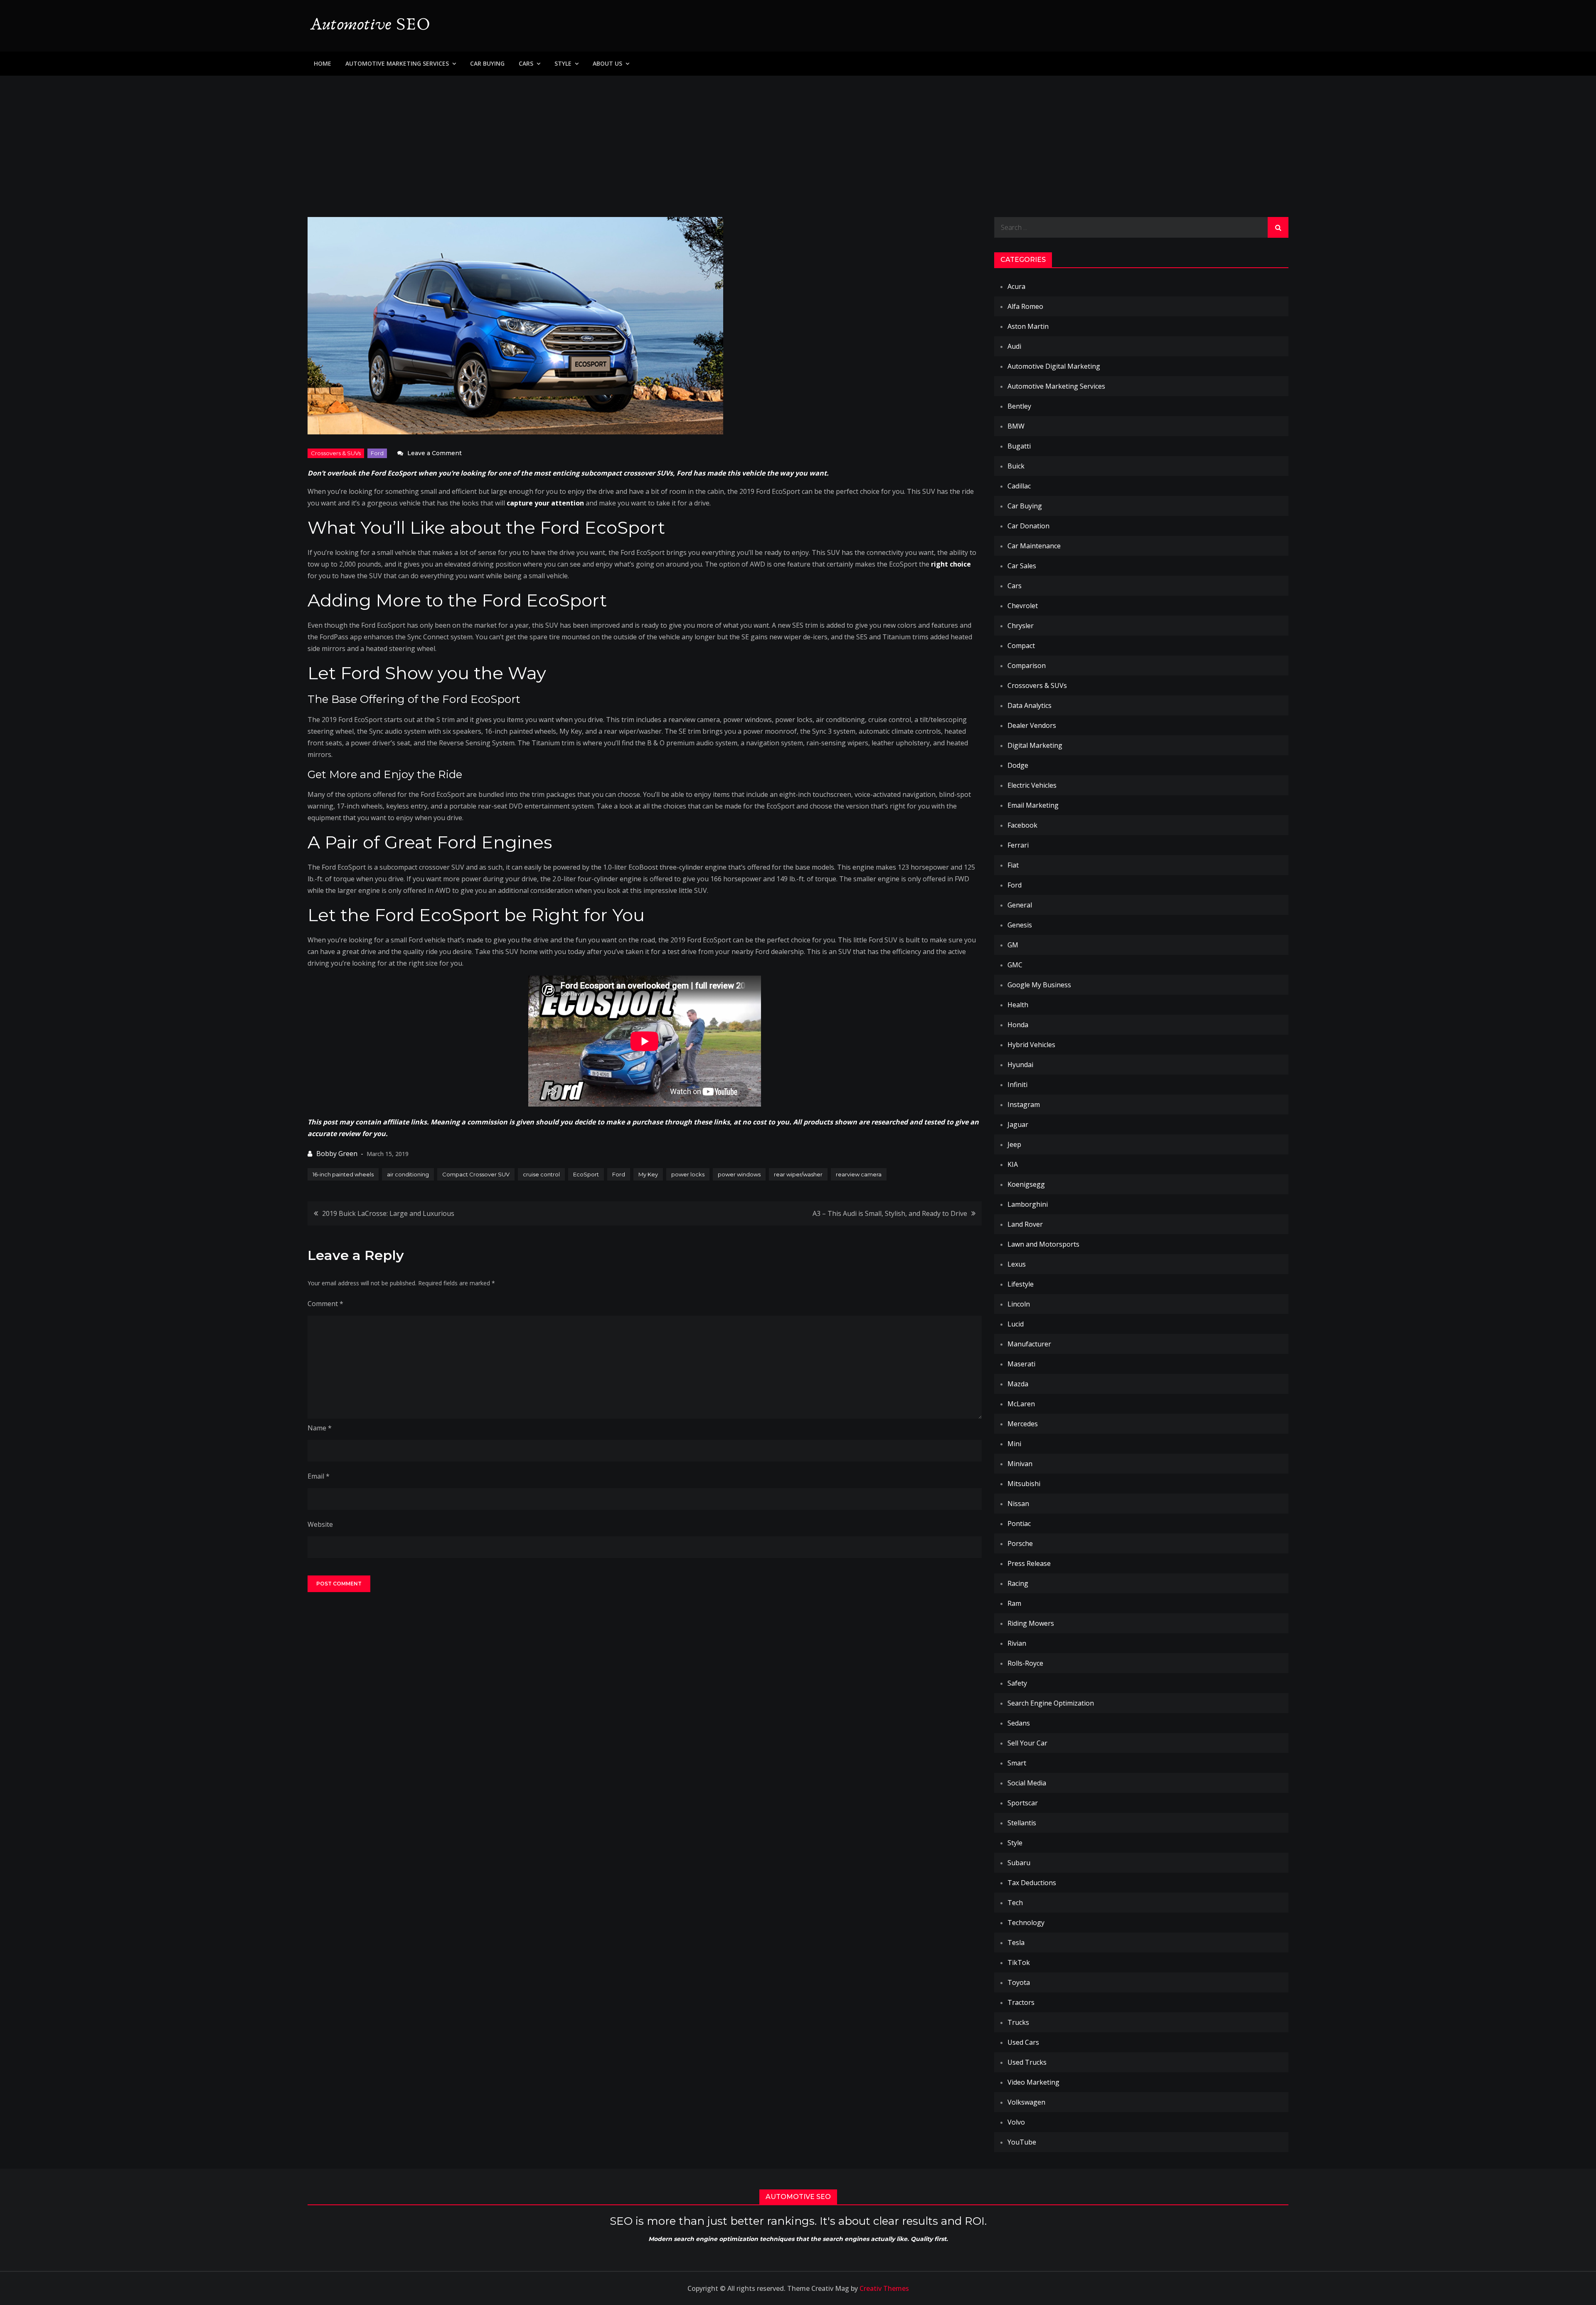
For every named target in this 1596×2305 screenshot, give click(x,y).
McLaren (1021, 1404)
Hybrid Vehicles (1031, 1045)
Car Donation (1028, 526)
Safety (1017, 1683)
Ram (1014, 1603)
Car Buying (487, 63)
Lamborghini (1028, 1204)
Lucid (1016, 1324)
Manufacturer (1029, 1344)
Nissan (1018, 1504)
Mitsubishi (1024, 1484)
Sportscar (1023, 1803)
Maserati (1021, 1364)
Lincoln (1019, 1304)
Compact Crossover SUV (476, 1174)
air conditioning (408, 1174)
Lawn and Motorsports (1043, 1244)
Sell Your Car (1027, 1743)
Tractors (1021, 2002)
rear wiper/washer (798, 1174)
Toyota (1019, 1982)
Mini (1014, 1444)
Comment (325, 1304)
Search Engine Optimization (1051, 1703)
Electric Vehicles (1032, 785)
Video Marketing (1033, 2082)
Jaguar (1018, 1124)
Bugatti (1019, 446)
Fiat (1013, 865)
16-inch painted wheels (343, 1174)
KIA (1013, 1164)
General (1020, 905)
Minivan (1020, 1464)
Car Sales (1022, 566)
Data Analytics (1030, 705)
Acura (1016, 286)
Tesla (1016, 1943)
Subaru (1019, 1863)
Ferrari (1018, 845)
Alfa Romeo (1025, 306)
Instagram (1024, 1104)
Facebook (1022, 825)
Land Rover (1025, 1224)
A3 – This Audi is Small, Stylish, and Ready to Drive (890, 1213)
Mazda (1018, 1384)
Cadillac (1019, 486)
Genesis (1020, 925)
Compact (1021, 646)
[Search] (1278, 227)
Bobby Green (337, 1154)
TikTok (1019, 1962)
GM (1013, 945)
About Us (607, 63)
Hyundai (1020, 1065)
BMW (1016, 426)
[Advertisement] (798, 138)
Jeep (1014, 1144)
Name (320, 1428)
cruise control (541, 1174)
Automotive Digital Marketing (1054, 366)
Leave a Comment (435, 453)
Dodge (1018, 765)
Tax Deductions (1032, 1883)
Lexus (1017, 1264)
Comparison (1027, 666)
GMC (1015, 965)
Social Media (1027, 1783)
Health (1018, 1005)
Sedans (1019, 1723)
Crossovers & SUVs (336, 453)
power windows (739, 1174)
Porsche (1020, 1543)
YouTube (1022, 2142)
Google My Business (1039, 985)
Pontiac (1019, 1524)
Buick (1016, 466)
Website (320, 1524)
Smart (1017, 1763)
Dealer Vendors (1032, 725)
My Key (648, 1174)
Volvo (1016, 2122)
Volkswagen (1026, 2102)
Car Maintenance (1034, 546)
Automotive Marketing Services (397, 63)
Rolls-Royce (1025, 1663)
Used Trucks (1027, 2062)
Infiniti (1017, 1085)
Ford (377, 453)
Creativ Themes (884, 2288)
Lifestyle (1021, 1284)
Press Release (1029, 1563)
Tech (1015, 1903)
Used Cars (1023, 2042)
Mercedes (1023, 1424)
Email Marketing (1033, 805)
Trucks (1018, 2022)
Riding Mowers (1031, 1623)
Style (563, 63)
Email (319, 1476)
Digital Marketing (1035, 745)
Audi (1014, 346)
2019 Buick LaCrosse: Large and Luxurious (388, 1213)
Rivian (1017, 1643)
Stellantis (1022, 1823)
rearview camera (859, 1174)
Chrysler (1021, 626)
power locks (688, 1174)
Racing (1018, 1583)
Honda (1018, 1025)
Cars (526, 63)
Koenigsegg (1026, 1184)
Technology (1026, 1923)
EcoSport (586, 1174)
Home (323, 63)
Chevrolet (1023, 606)
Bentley (1019, 406)
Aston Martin (1028, 326)
